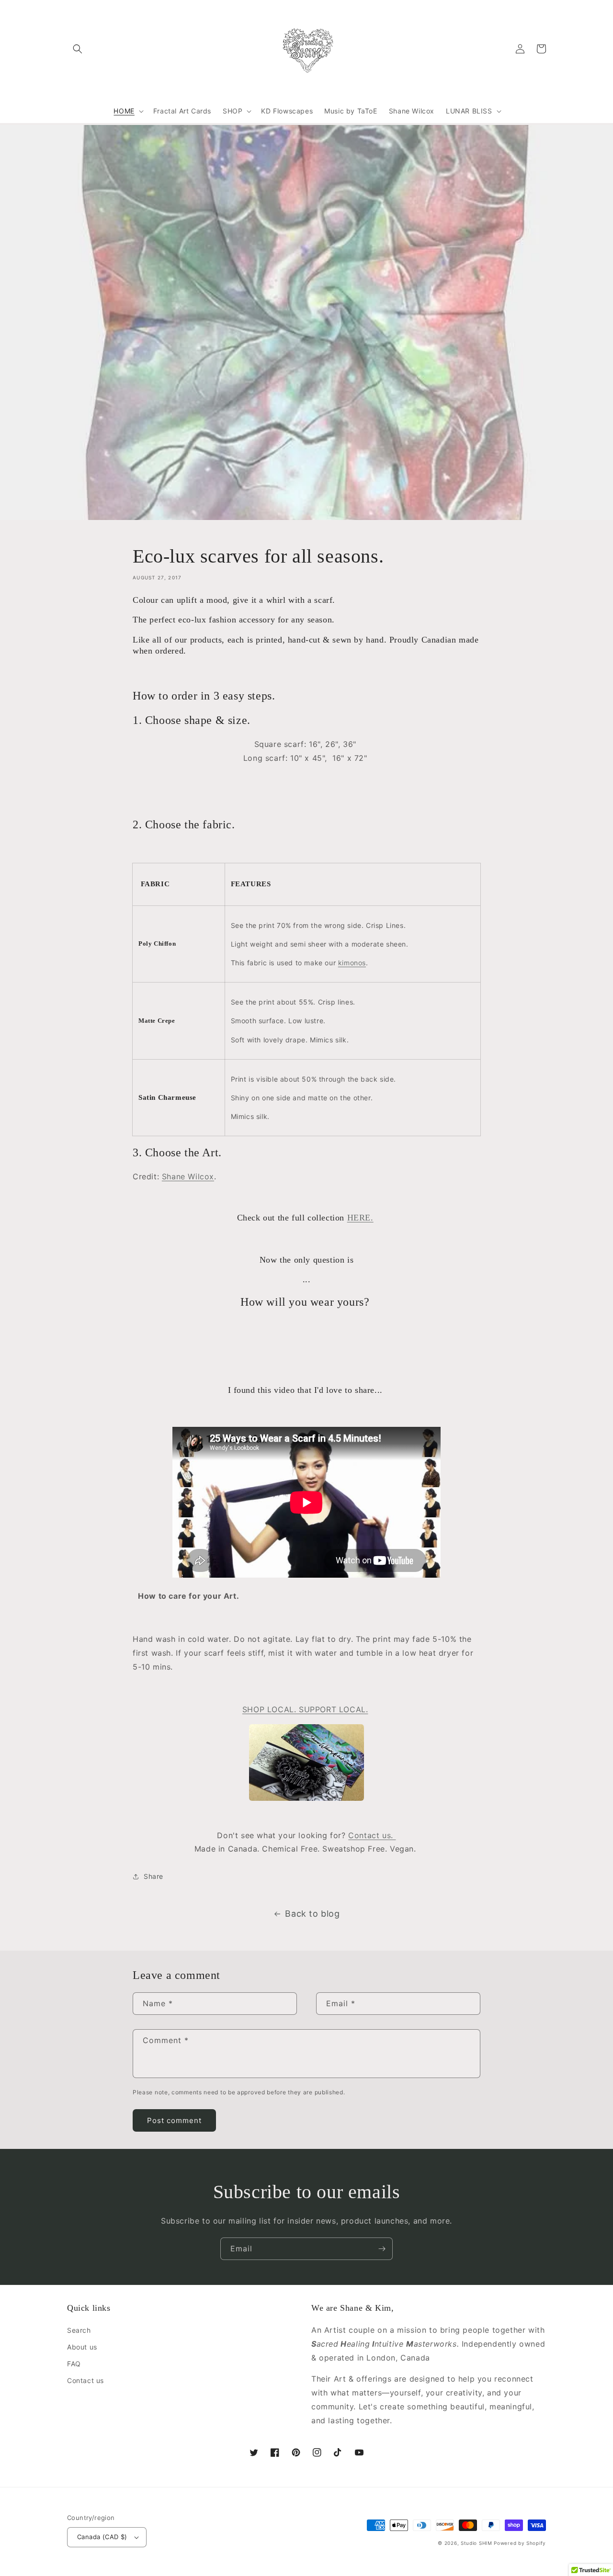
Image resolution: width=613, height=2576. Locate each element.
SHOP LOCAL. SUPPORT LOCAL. (305, 1709)
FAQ (74, 2364)
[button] (78, 49)
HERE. (360, 1218)
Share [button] (153, 1876)
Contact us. (372, 1835)
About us (82, 2347)
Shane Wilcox (188, 1176)
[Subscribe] (382, 2249)
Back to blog (312, 1914)
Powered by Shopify (520, 2543)
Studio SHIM (477, 2543)
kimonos (352, 963)
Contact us (85, 2380)
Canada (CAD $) (102, 2537)
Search (79, 2330)
